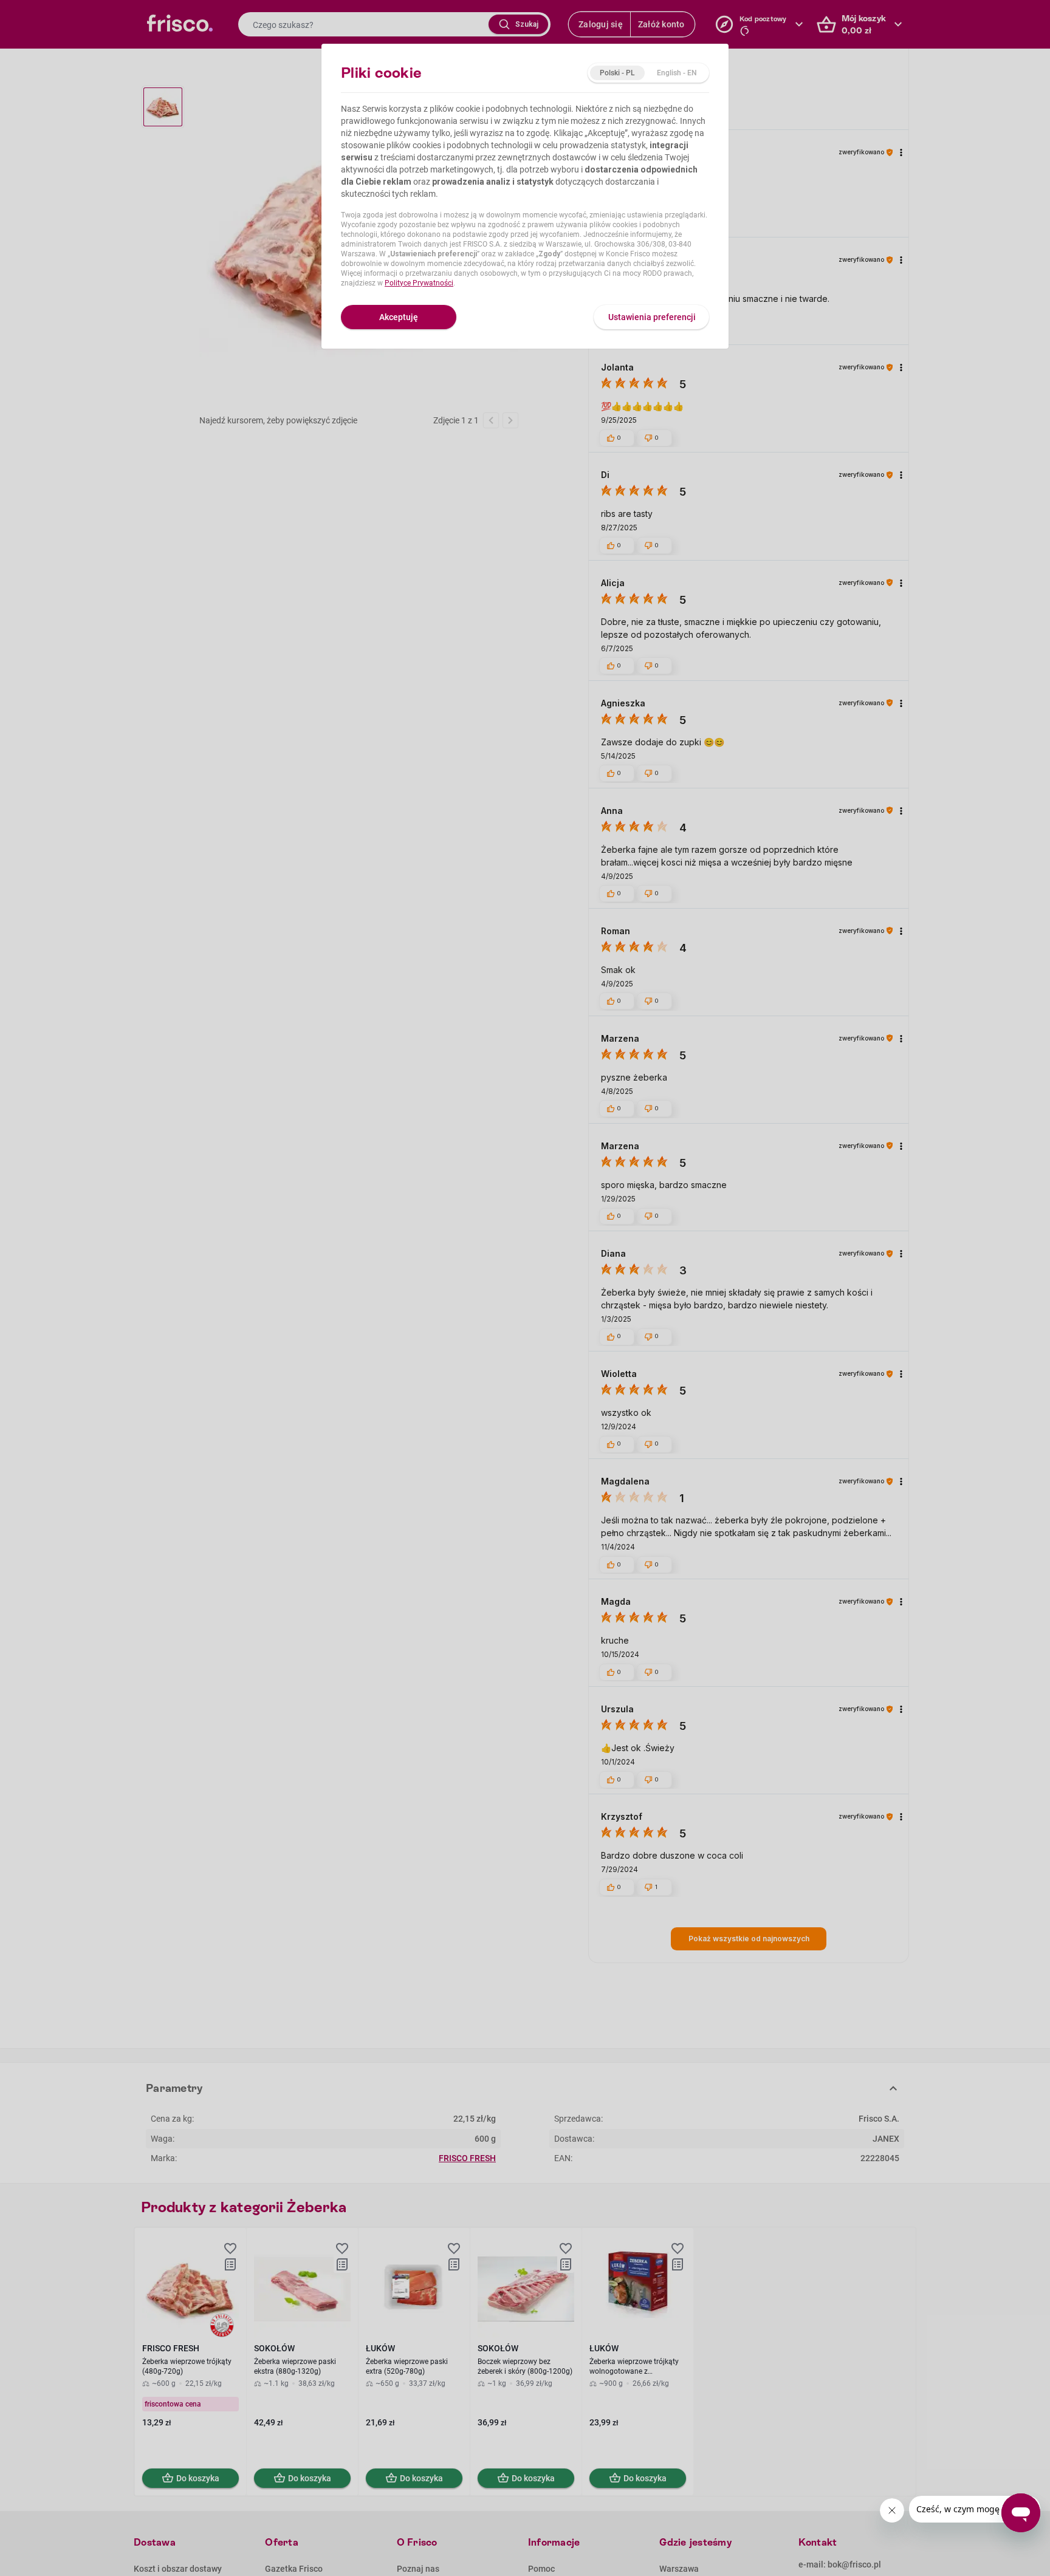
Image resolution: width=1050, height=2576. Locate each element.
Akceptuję (399, 317)
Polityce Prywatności (419, 283)
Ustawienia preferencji (652, 317)
